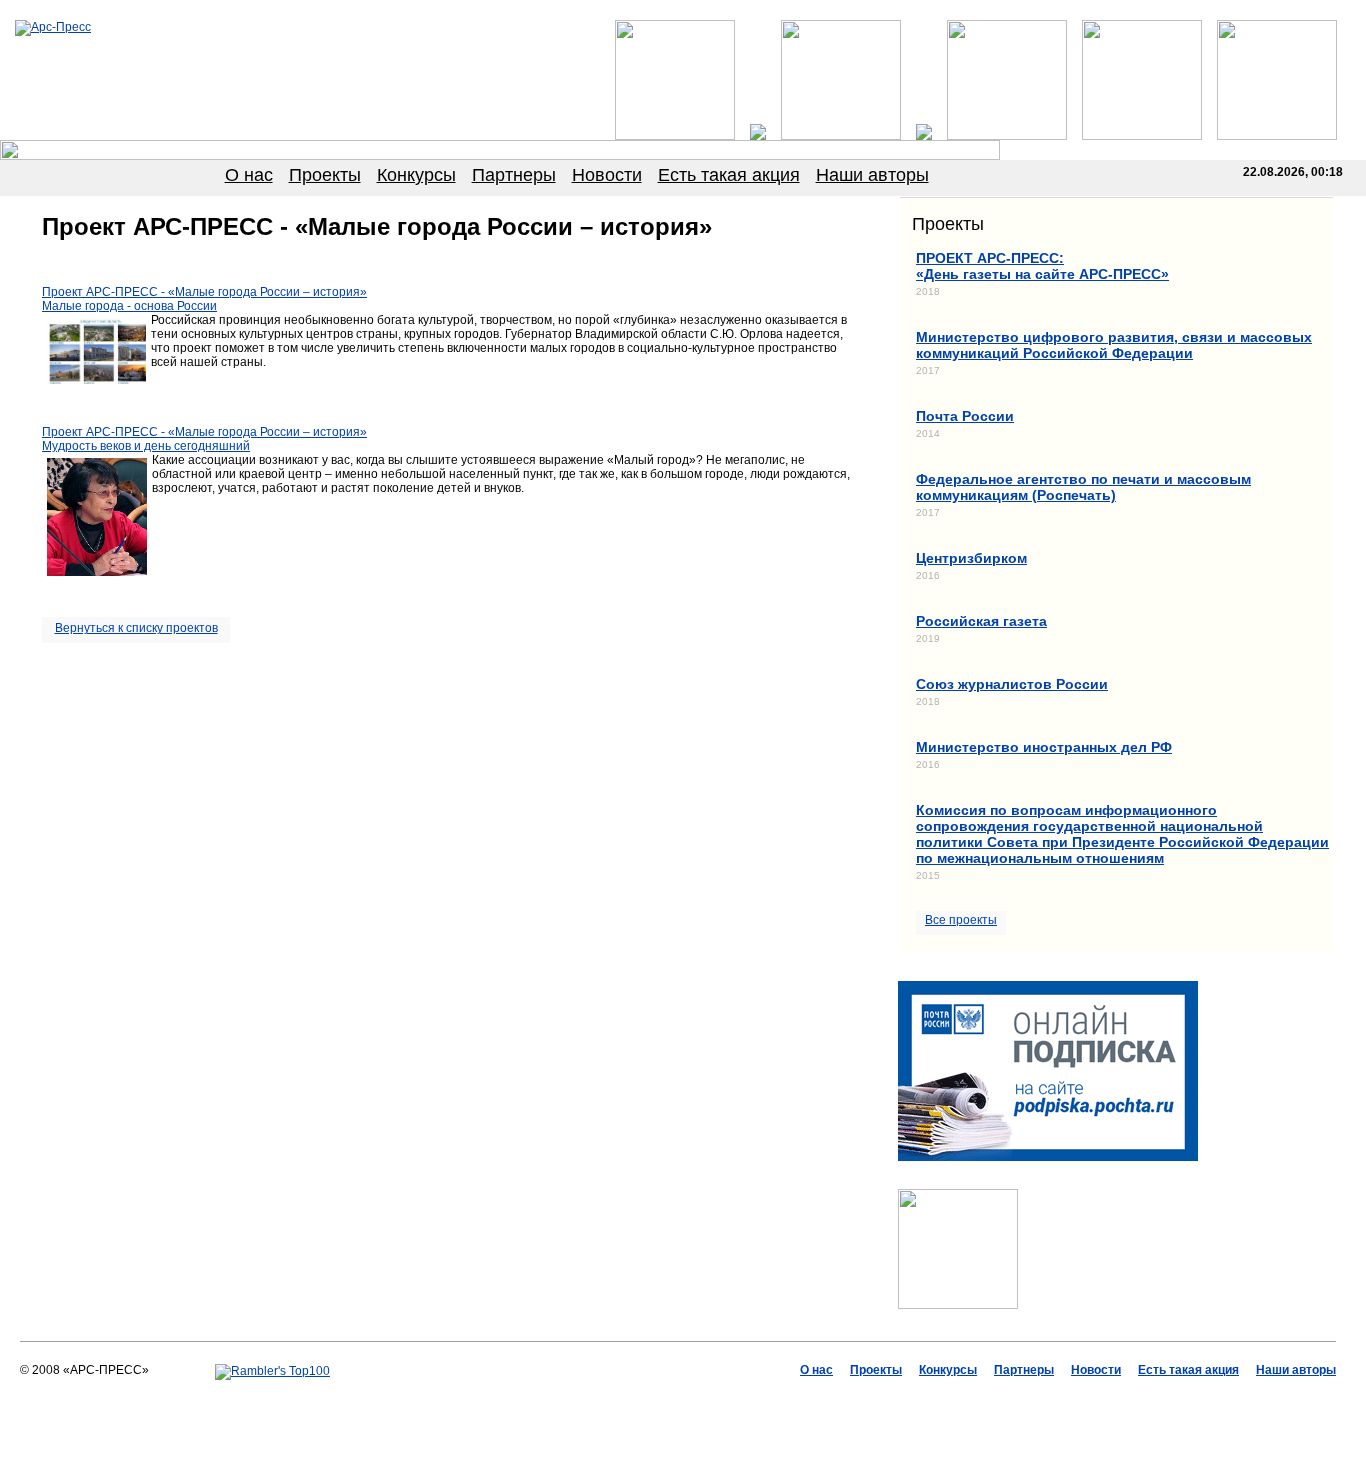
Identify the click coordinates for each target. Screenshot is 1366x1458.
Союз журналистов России (1012, 684)
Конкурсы (416, 175)
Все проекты (961, 920)
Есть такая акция (729, 175)
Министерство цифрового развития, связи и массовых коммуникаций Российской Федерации (1114, 345)
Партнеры (514, 175)
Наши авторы (872, 175)
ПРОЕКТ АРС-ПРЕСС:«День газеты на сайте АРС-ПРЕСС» (1042, 266)
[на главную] (53, 27)
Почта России (965, 416)
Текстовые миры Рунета (781, 1399)
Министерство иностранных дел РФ (1044, 747)
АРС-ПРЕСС (553, 1399)
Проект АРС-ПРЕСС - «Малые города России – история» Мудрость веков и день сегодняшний (204, 439)
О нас (249, 175)
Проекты (325, 175)
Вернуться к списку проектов (136, 628)
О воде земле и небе (651, 1399)
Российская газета (981, 621)
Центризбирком (971, 558)
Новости (607, 175)
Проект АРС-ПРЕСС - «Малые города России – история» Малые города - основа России (204, 299)
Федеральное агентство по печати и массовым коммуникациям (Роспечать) (1083, 487)
